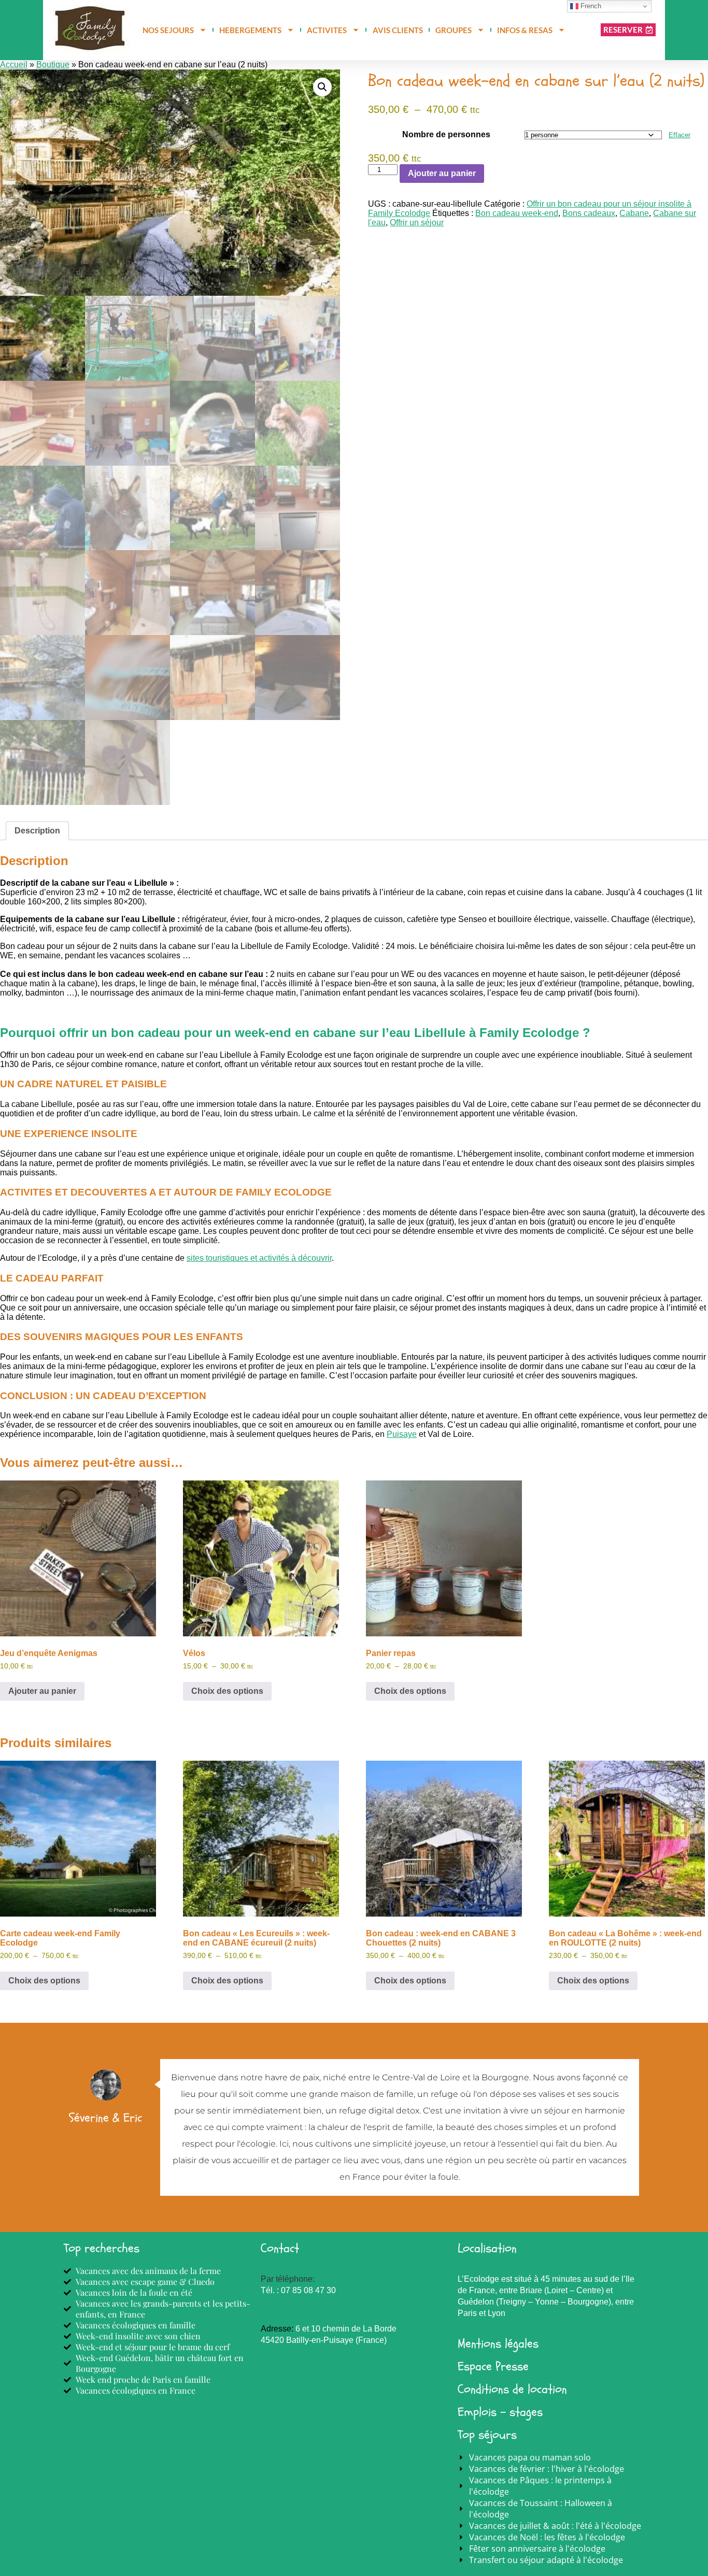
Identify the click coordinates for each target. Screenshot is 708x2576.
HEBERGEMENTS (250, 30)
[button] (322, 87)
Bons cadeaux (589, 213)
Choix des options (227, 1691)
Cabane (634, 213)
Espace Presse (493, 2366)
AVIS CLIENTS (398, 30)
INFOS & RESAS (525, 30)
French (590, 6)
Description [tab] (37, 831)
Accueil (14, 64)
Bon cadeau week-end (517, 213)
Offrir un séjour (417, 222)
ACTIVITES (327, 30)
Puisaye (402, 1434)
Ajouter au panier (442, 173)
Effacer (679, 135)
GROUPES (454, 30)
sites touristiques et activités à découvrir (259, 1258)
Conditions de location (512, 2389)
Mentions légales (498, 2344)
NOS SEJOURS (168, 30)
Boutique (53, 64)
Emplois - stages (500, 2412)
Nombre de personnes (446, 134)
